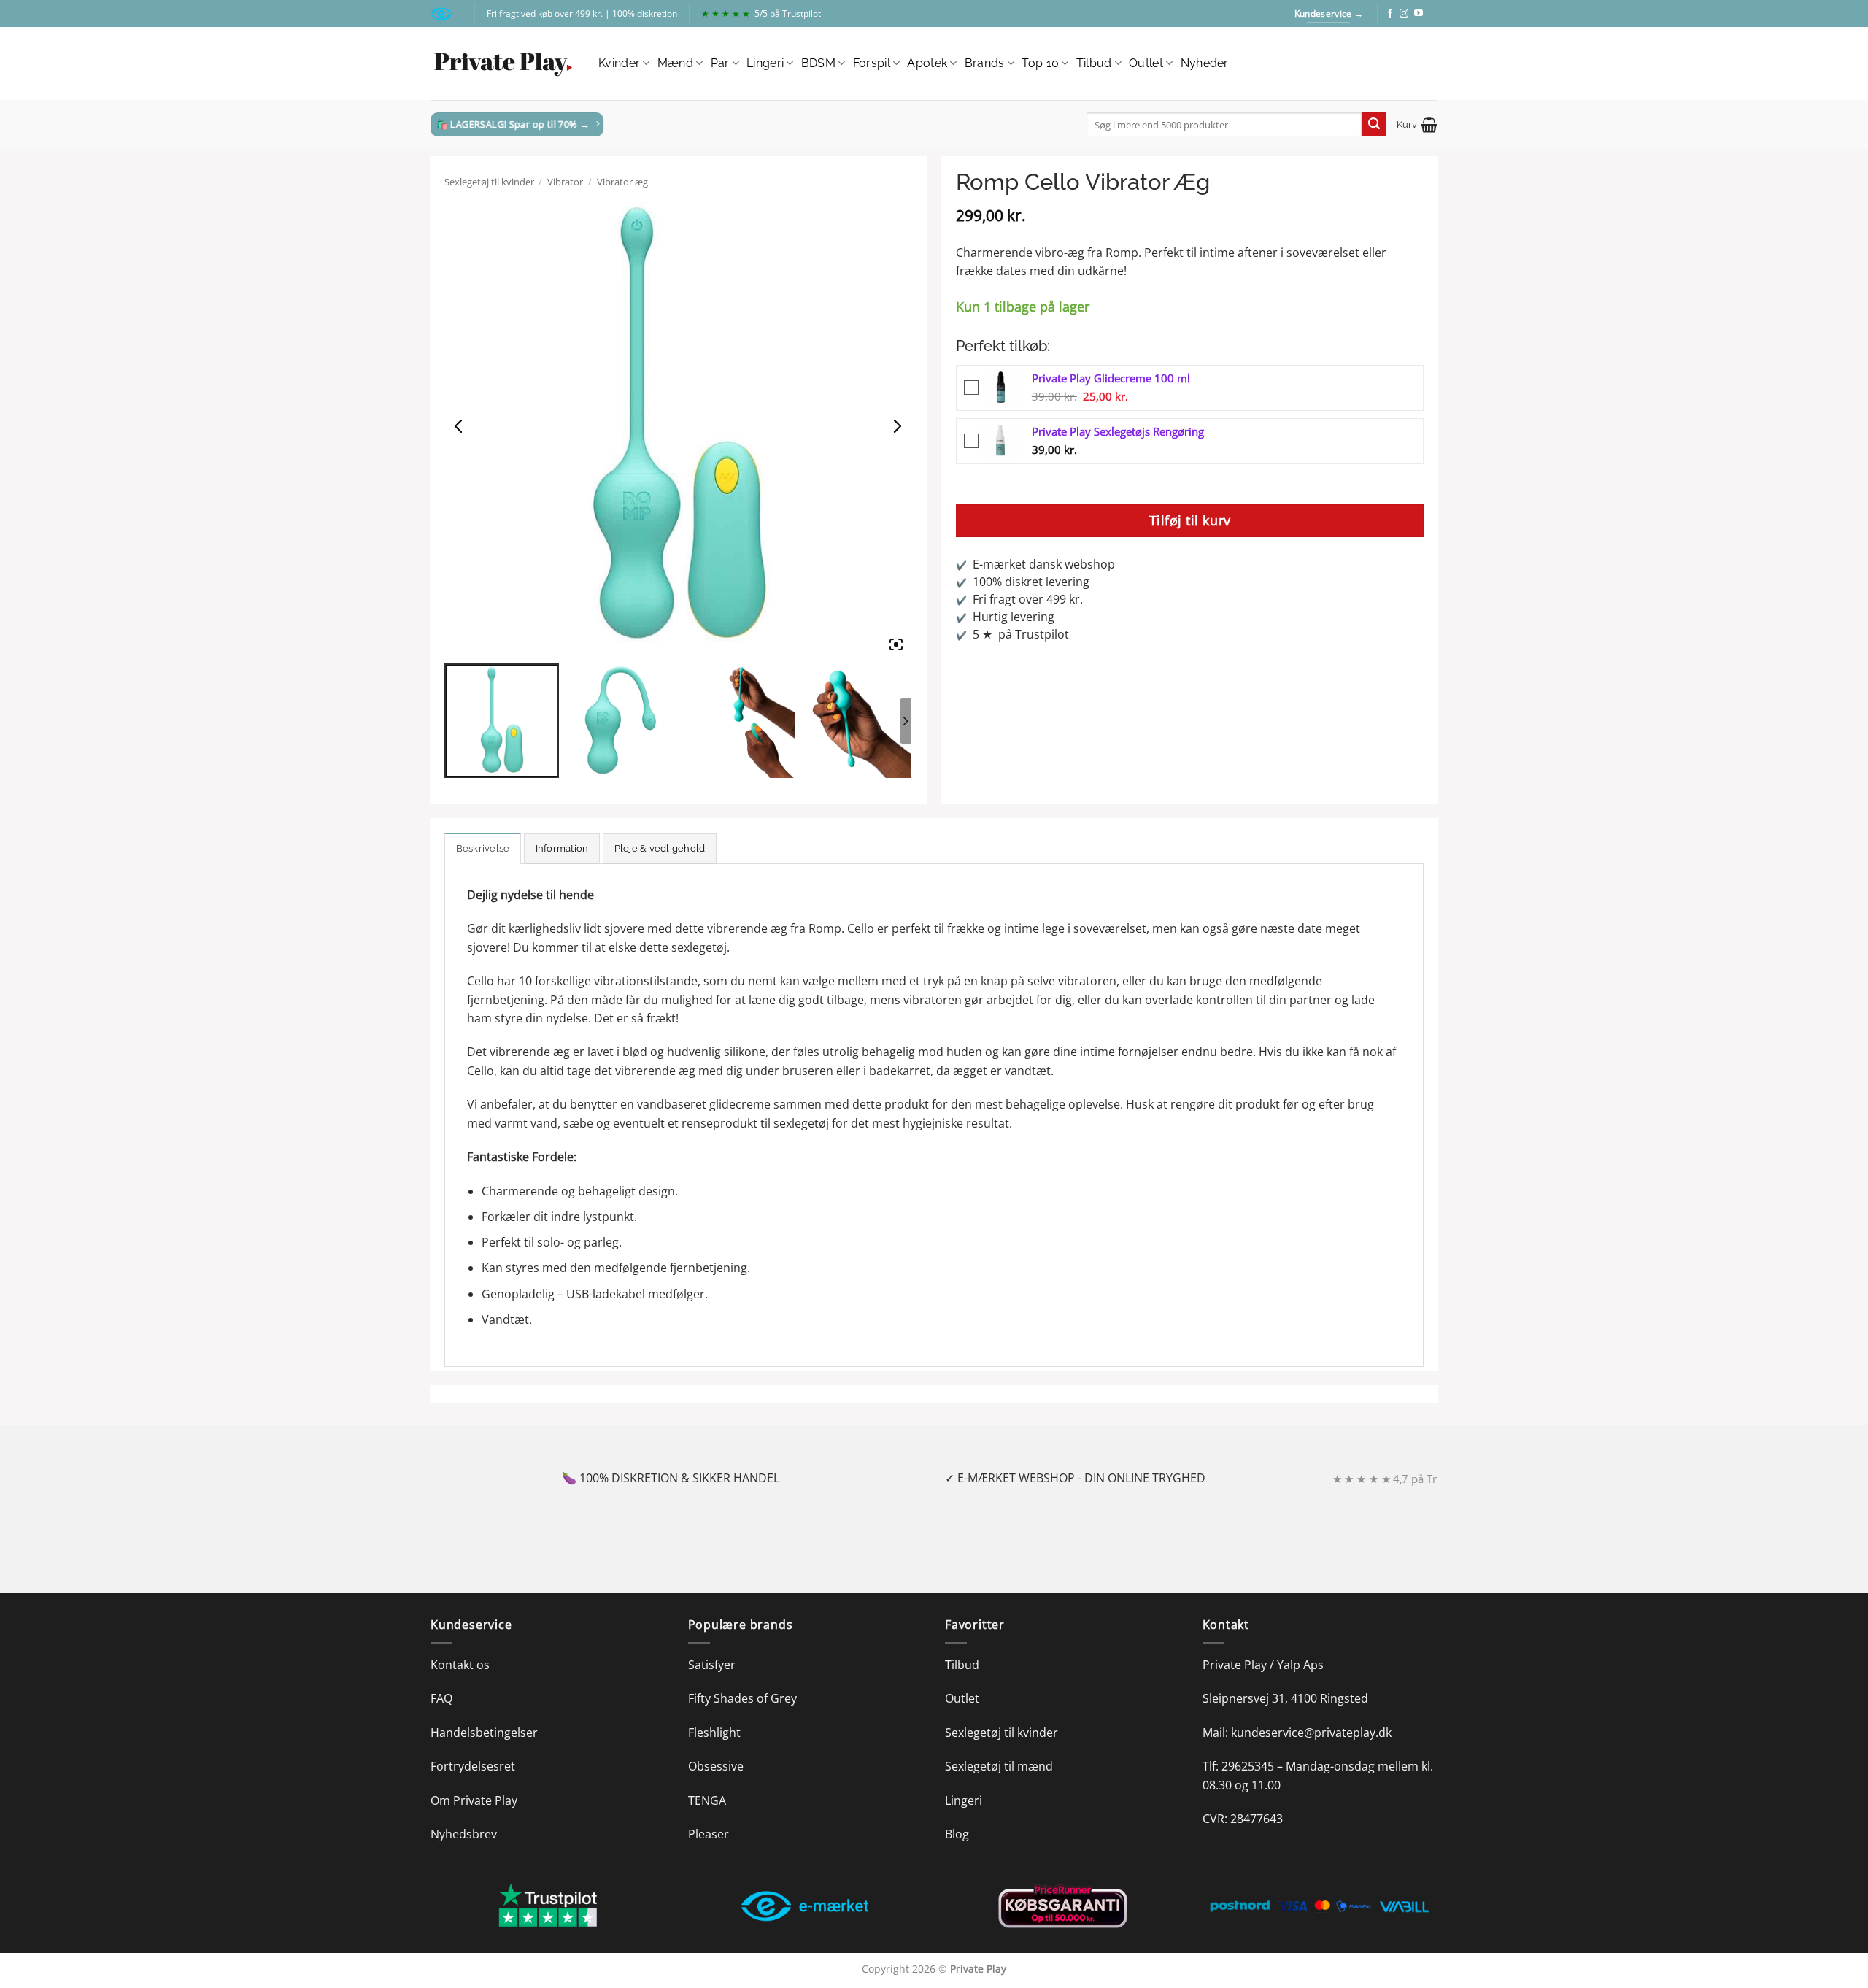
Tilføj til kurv (1190, 520)
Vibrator (565, 182)
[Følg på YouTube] (1419, 14)
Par (720, 63)
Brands (985, 63)
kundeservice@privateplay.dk (1311, 1733)
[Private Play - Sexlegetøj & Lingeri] (503, 64)
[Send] (1374, 125)
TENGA (707, 1800)
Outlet (1146, 63)
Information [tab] (562, 848)
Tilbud (1094, 63)
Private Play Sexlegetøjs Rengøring (1118, 431)
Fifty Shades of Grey (742, 1698)
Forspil (872, 63)
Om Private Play (474, 1800)
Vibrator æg (622, 182)
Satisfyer (712, 1665)
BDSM (818, 63)
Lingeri (765, 63)
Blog (957, 1834)
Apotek (927, 63)
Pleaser (709, 1834)
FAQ (441, 1698)
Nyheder (1205, 63)
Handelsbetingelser (484, 1733)
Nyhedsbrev (464, 1834)
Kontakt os (460, 1665)
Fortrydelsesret (473, 1766)
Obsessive (716, 1766)
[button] (1417, 125)
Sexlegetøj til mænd (999, 1766)
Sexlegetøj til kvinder (489, 182)
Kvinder (619, 63)
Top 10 (1040, 63)
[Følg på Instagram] (1404, 14)
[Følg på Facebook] (1390, 14)
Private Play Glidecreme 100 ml (1111, 378)
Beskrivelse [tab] (483, 848)
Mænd (675, 63)
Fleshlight (714, 1733)
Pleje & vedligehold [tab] (660, 848)
